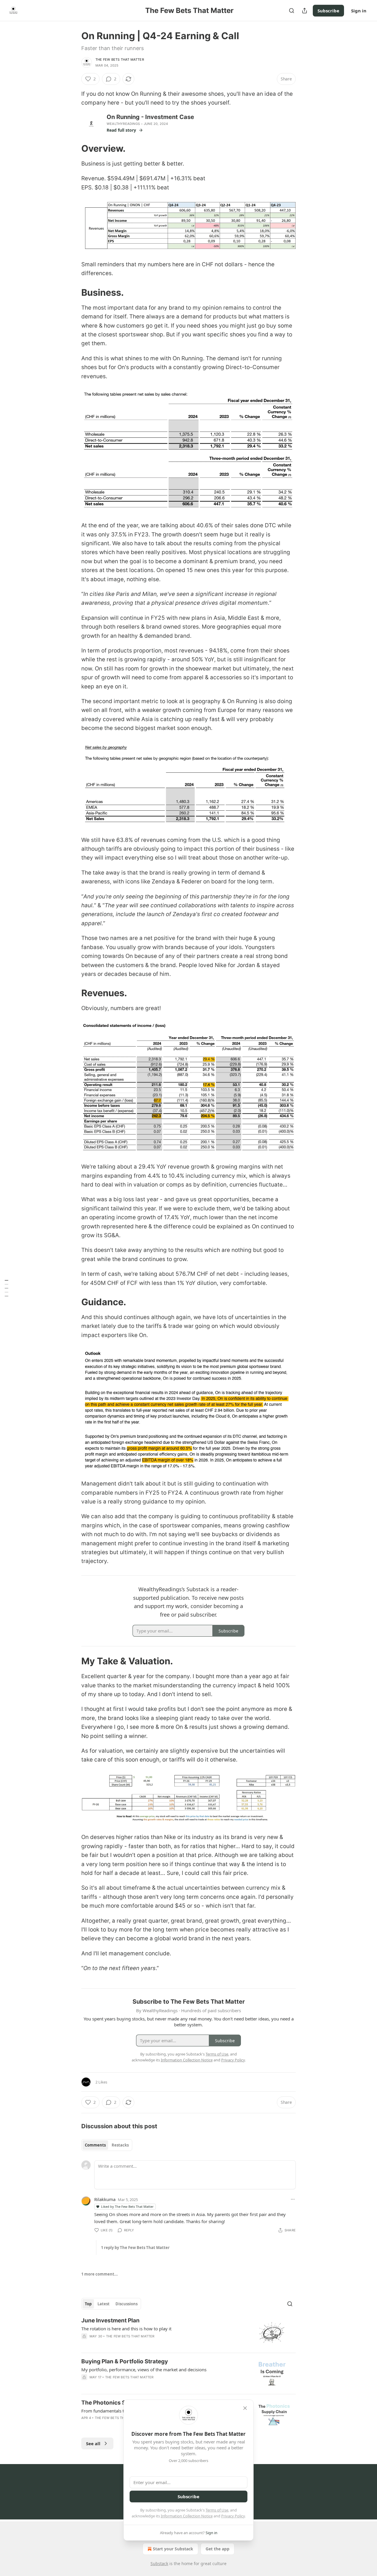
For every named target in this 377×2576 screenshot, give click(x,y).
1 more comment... (100, 2274)
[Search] (292, 11)
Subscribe (328, 11)
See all (93, 2443)
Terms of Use (217, 2510)
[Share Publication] (305, 11)
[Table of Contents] (6, 1288)
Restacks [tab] (120, 2145)
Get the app (218, 2549)
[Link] (73, 148)
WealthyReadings (123, 124)
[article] (188, 2333)
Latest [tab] (104, 2304)
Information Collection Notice (187, 2516)
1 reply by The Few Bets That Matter (135, 2248)
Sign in (359, 11)
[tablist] (107, 2145)
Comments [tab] (95, 2145)
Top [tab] (88, 2304)
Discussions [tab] (127, 2304)
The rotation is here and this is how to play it (126, 2329)
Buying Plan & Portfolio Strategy (125, 2361)
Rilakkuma (105, 2199)
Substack (159, 2563)
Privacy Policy (233, 2516)
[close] (245, 2408)
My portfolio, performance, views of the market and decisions (144, 2370)
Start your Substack (173, 2549)
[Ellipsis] (293, 2199)
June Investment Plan (110, 2320)
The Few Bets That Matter (120, 60)
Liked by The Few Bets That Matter (127, 2206)
